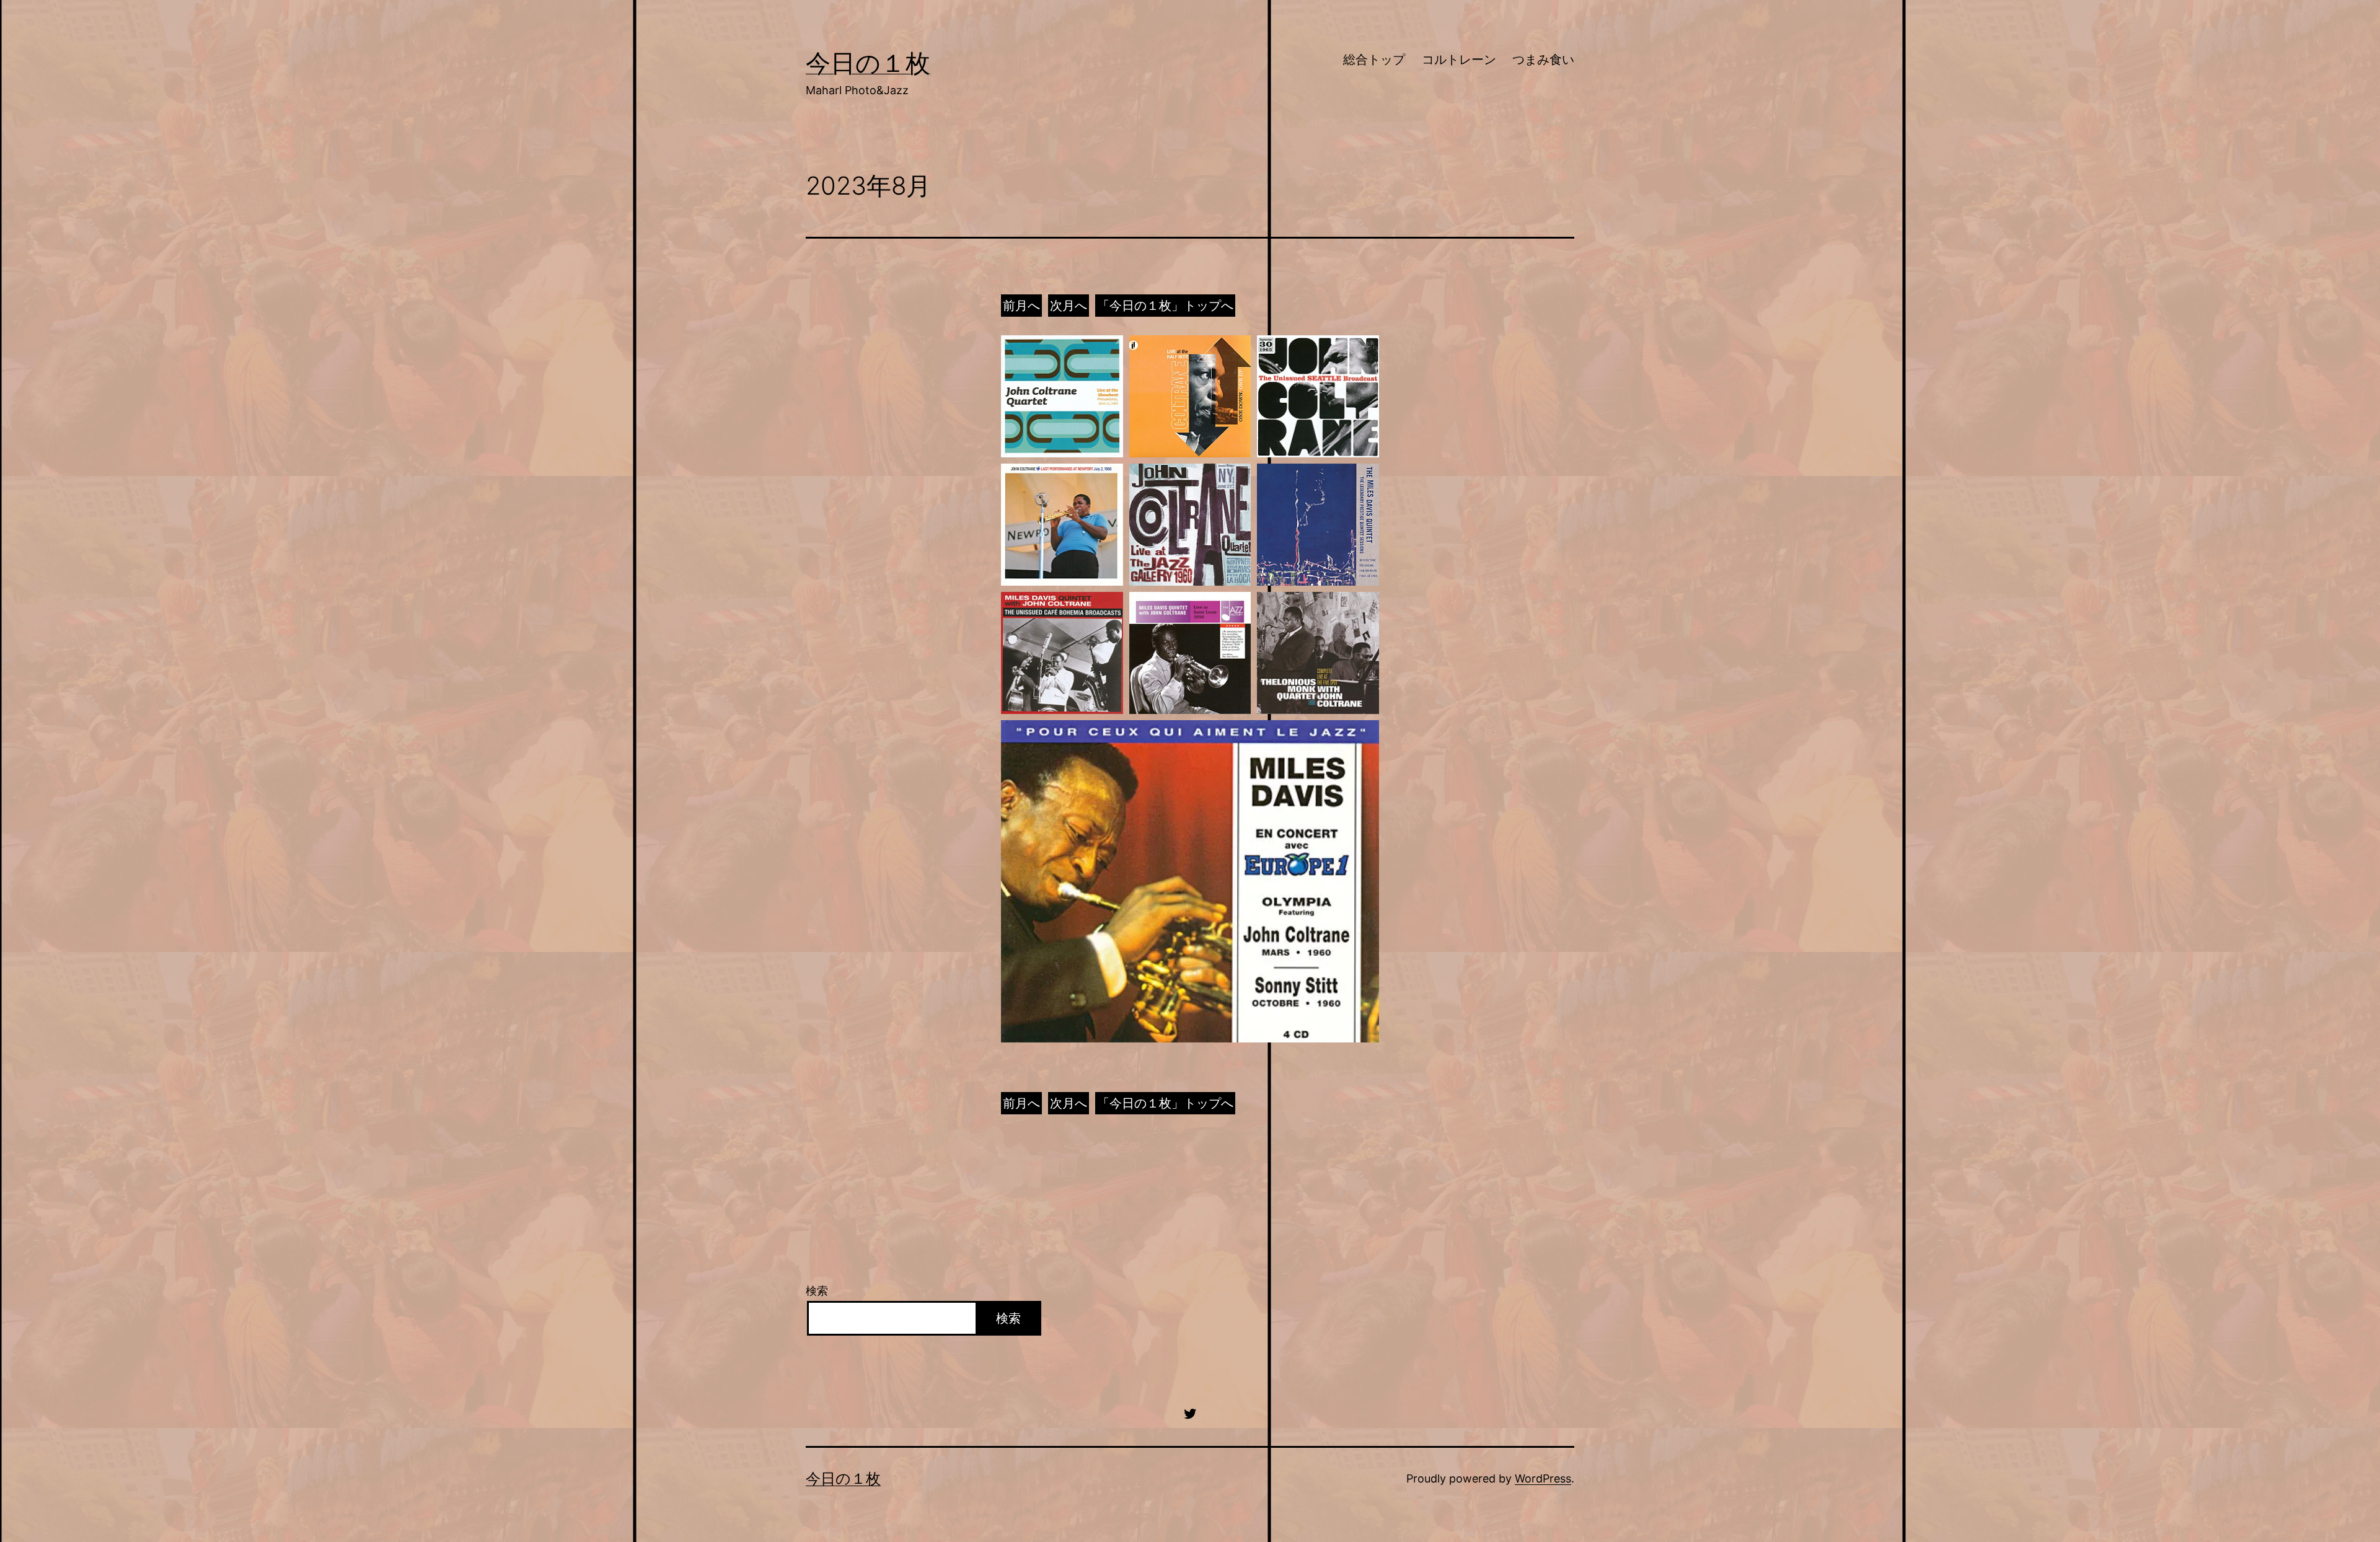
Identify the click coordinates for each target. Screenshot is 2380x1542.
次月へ (1069, 306)
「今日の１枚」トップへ (1165, 306)
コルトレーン (1459, 59)
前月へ (1021, 306)
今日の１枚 (868, 63)
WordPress (1543, 1478)
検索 (817, 1291)
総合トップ (1374, 59)
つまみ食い (1543, 59)
